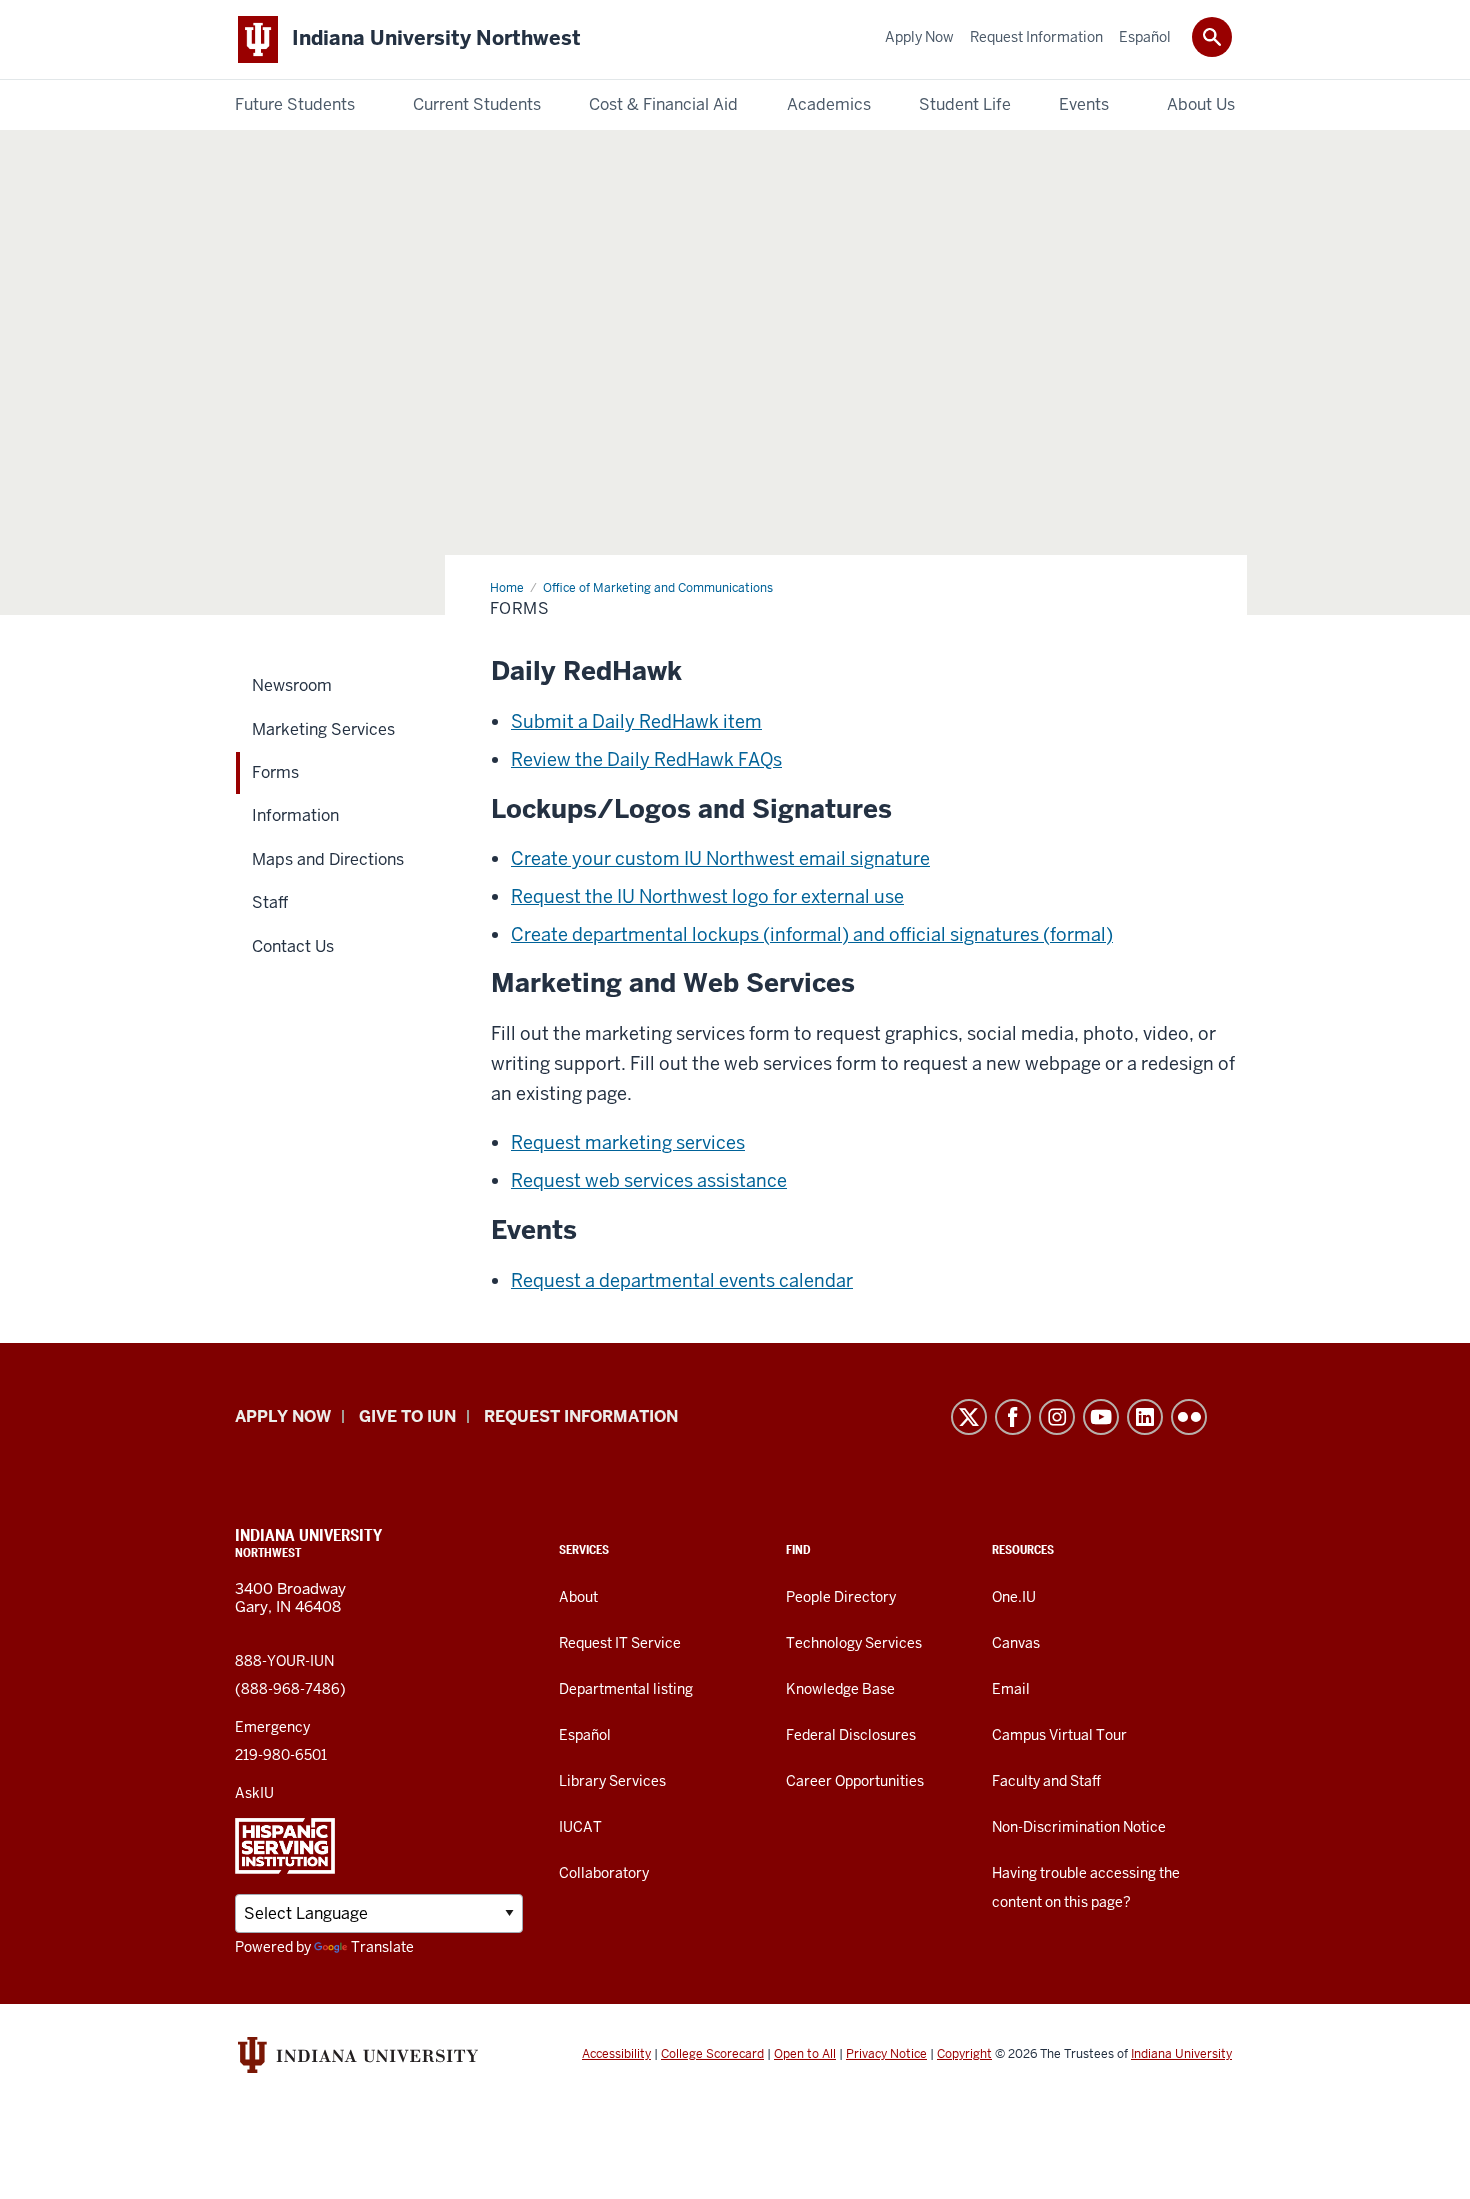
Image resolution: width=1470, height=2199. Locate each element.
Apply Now (283, 1416)
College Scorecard (712, 2054)
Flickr (1189, 1417)
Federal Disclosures (851, 1735)
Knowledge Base (840, 1689)
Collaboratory (604, 1873)
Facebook (1013, 1417)
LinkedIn (1145, 1417)
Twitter (969, 1417)
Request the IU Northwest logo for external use (707, 896)
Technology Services (854, 1643)
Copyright (964, 2054)
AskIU (254, 1793)
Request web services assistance (649, 1180)
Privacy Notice (886, 2054)
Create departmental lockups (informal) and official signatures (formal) (812, 934)
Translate (382, 1947)
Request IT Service (620, 1643)
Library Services (612, 1781)
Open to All (805, 2054)
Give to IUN (407, 1416)
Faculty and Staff (1046, 1781)
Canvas (1016, 1643)
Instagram (1057, 1417)
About (578, 1597)
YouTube (1101, 1417)
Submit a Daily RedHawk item (636, 721)
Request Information (581, 1416)
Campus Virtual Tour (1059, 1735)
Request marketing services (628, 1142)
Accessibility (616, 2054)
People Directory (841, 1597)
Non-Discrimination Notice (1079, 1827)
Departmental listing (626, 1689)
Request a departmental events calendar (682, 1280)
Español (585, 1735)
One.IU (1014, 1597)
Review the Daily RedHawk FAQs (646, 759)
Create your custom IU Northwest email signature (720, 858)
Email (1011, 1689)
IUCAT (580, 1827)
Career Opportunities (855, 1781)
